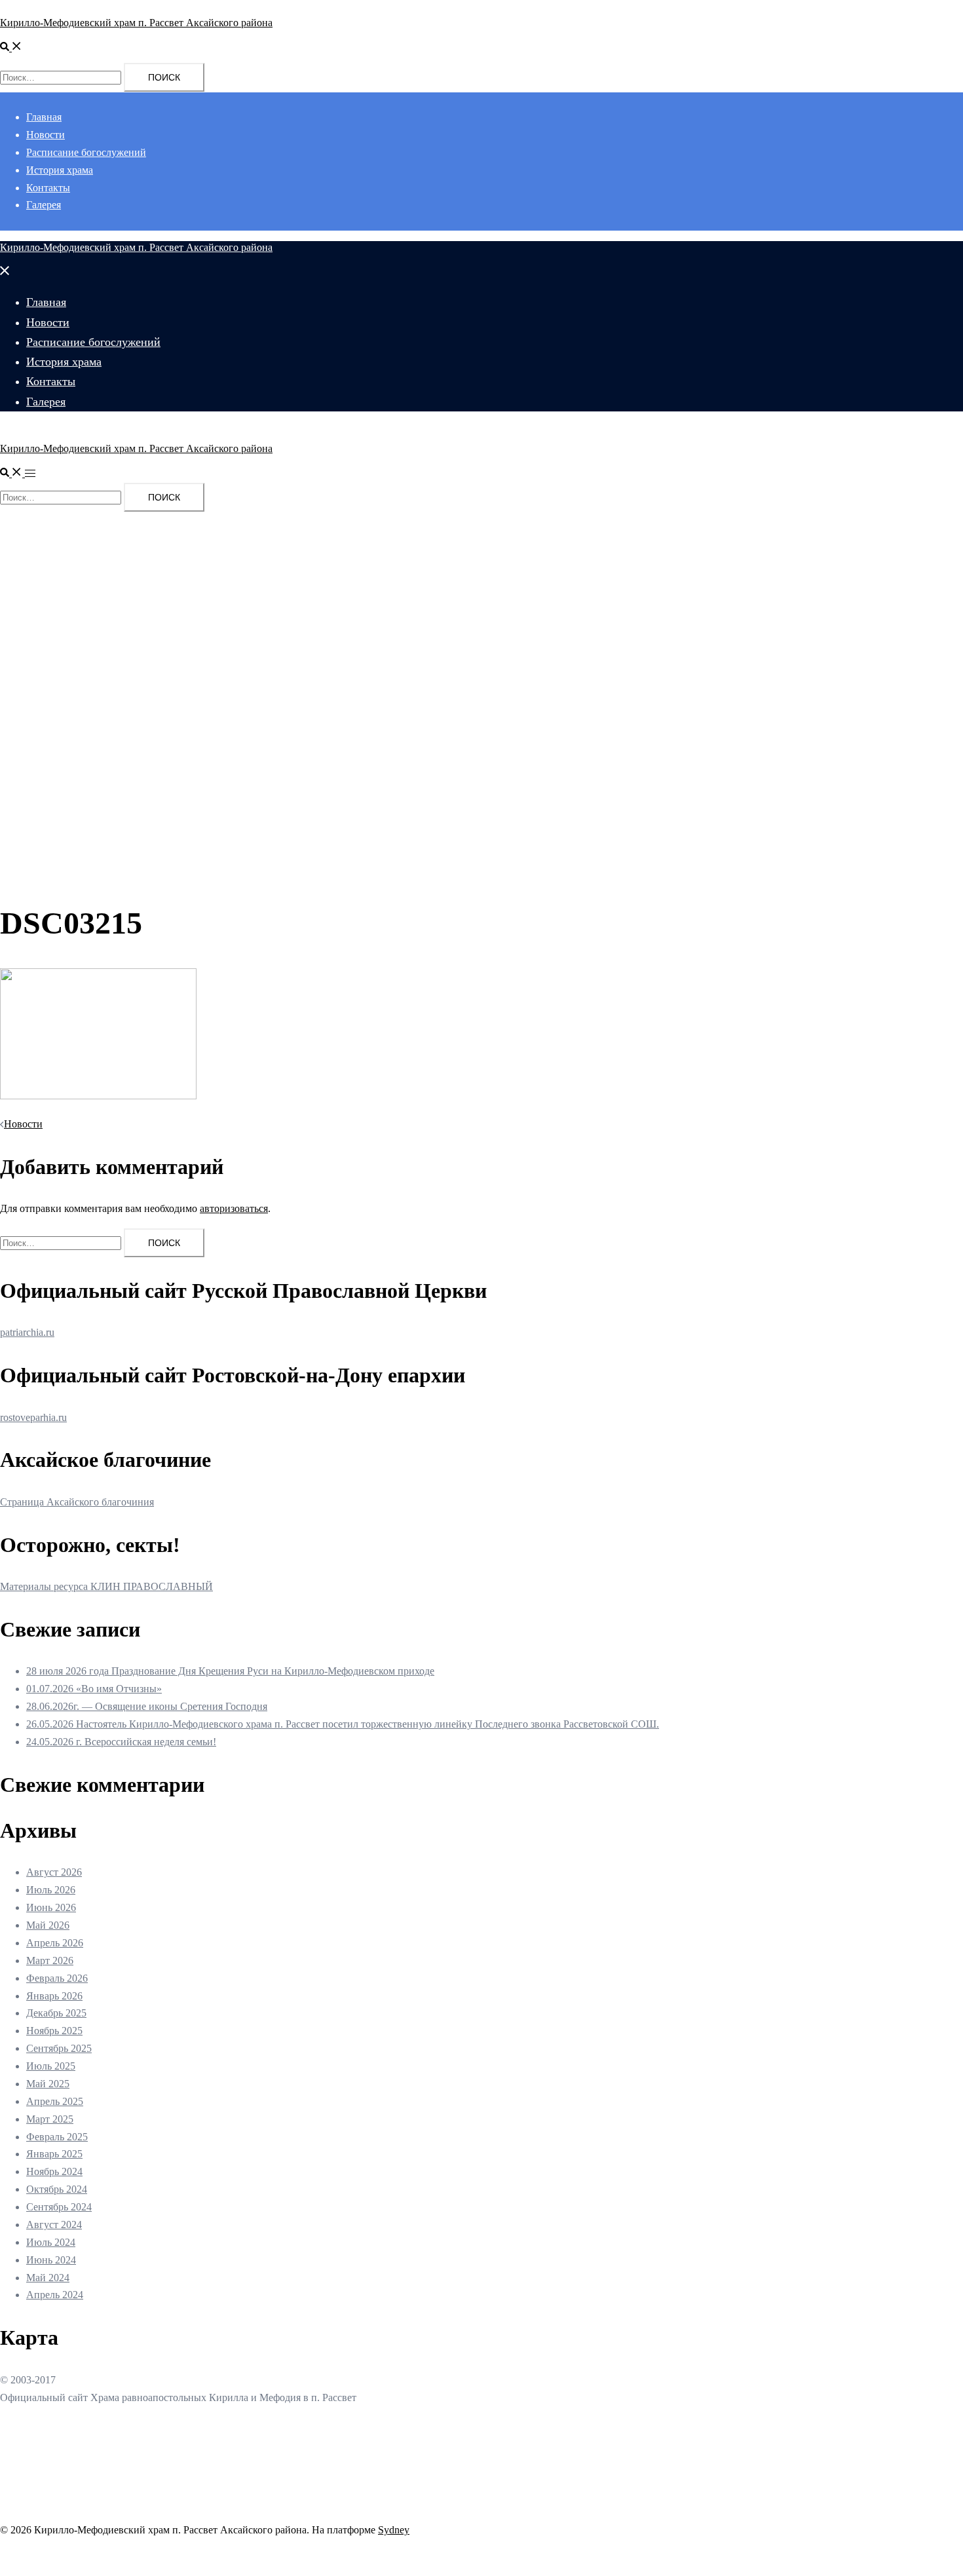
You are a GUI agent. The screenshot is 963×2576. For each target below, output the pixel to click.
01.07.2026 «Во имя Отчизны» (94, 1689)
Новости (46, 135)
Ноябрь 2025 (54, 2031)
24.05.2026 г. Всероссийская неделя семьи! (121, 1742)
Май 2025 (48, 2084)
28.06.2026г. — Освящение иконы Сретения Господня (147, 1706)
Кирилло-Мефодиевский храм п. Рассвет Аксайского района (136, 23)
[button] (11, 47)
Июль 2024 (51, 2242)
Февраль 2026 (57, 1978)
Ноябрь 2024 (54, 2171)
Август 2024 (54, 2225)
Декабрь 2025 (56, 2013)
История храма (60, 170)
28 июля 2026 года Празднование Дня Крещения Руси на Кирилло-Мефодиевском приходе (230, 1671)
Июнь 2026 (51, 1907)
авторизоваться (234, 1208)
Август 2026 (54, 1872)
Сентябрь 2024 (59, 2207)
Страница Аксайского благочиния (77, 1502)
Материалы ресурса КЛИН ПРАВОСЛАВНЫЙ (106, 1586)
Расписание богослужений (86, 152)
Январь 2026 (54, 1996)
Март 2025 (50, 2119)
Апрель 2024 (55, 2295)
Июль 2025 (51, 2066)
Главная (44, 117)
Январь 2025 (54, 2154)
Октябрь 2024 (57, 2189)
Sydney (394, 2530)
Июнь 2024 (51, 2260)
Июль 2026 (51, 1890)
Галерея (44, 205)
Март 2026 (50, 1960)
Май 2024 (48, 2278)
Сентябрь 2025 (59, 2048)
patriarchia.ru (27, 1332)
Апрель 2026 (55, 1943)
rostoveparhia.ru (33, 1417)
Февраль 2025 (57, 2137)
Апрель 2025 (55, 2101)
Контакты (48, 188)
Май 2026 (48, 1925)
